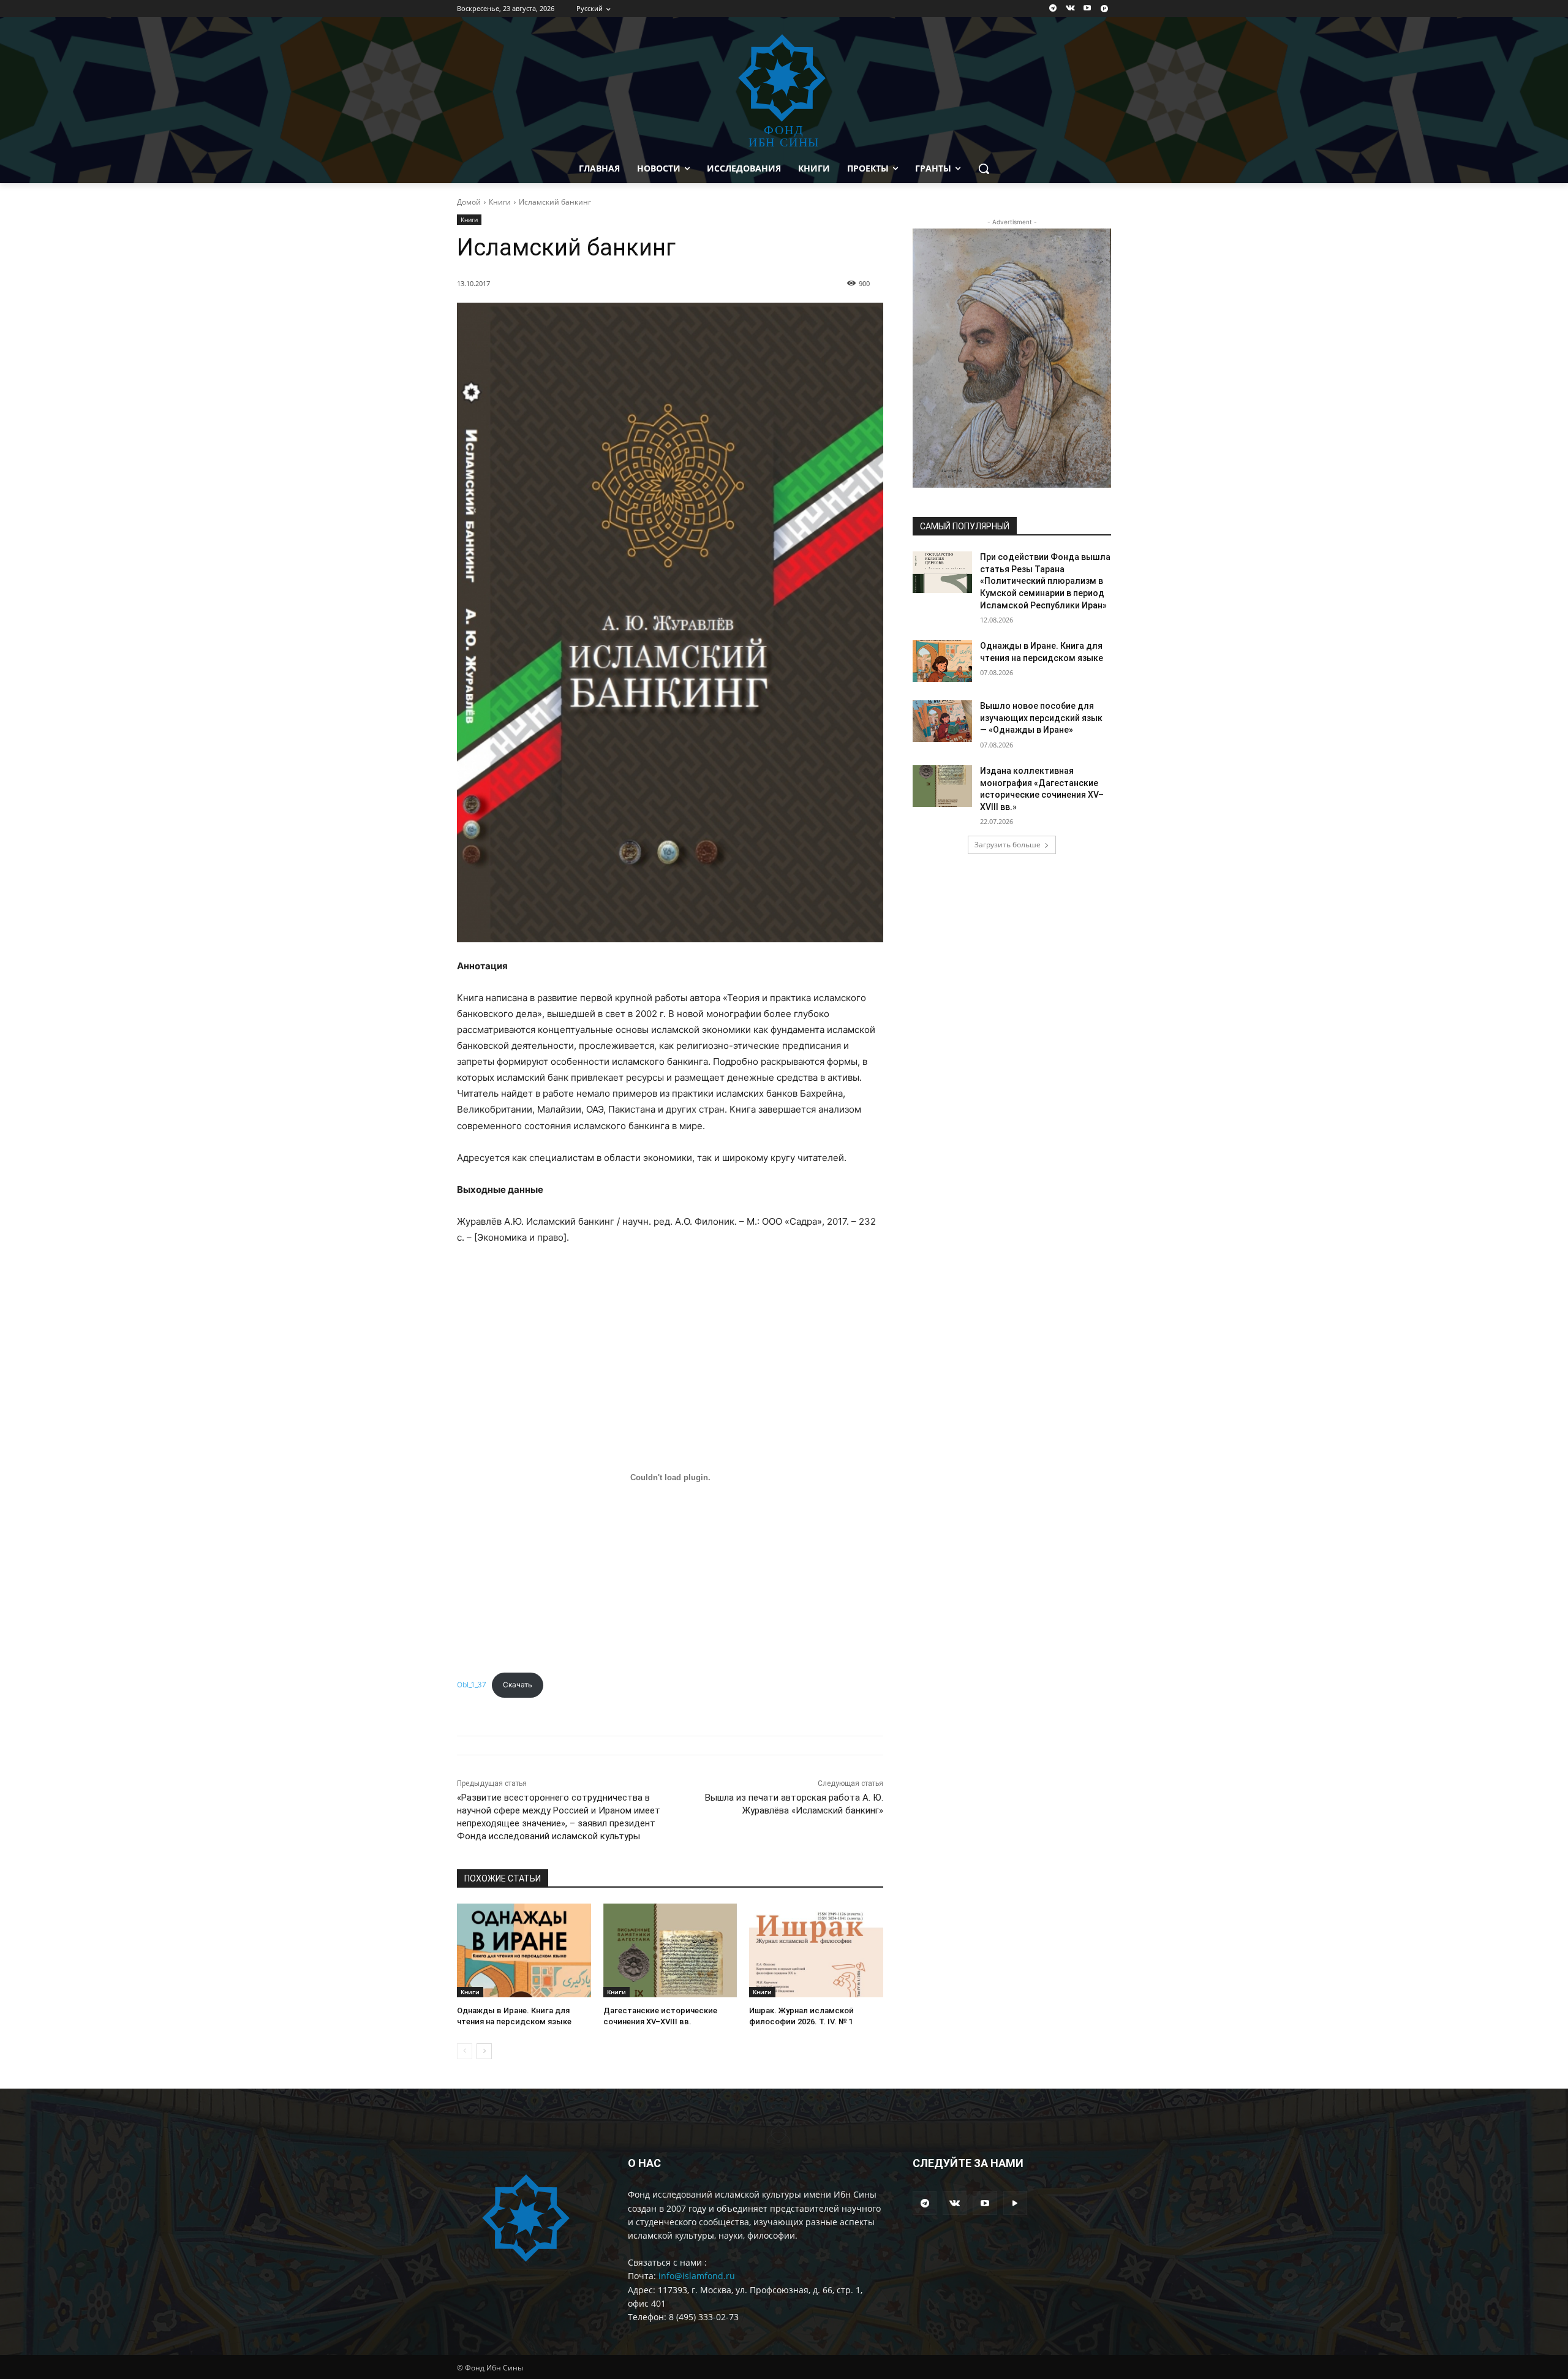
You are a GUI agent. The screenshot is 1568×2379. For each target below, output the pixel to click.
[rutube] (1015, 2203)
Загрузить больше (1008, 845)
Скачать (518, 1685)
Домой (469, 202)
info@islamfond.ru (697, 2276)
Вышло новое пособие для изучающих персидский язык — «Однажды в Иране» (1041, 718)
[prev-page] (465, 2051)
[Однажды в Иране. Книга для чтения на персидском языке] (524, 1950)
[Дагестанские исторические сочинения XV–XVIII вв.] (670, 1950)
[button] (984, 168)
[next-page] (484, 2051)
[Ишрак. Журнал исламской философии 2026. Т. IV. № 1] (816, 1950)
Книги (500, 202)
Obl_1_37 (472, 1685)
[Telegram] (1053, 9)
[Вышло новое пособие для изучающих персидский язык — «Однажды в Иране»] (942, 721)
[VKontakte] (1070, 9)
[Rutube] (1104, 9)
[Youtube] (1087, 9)
